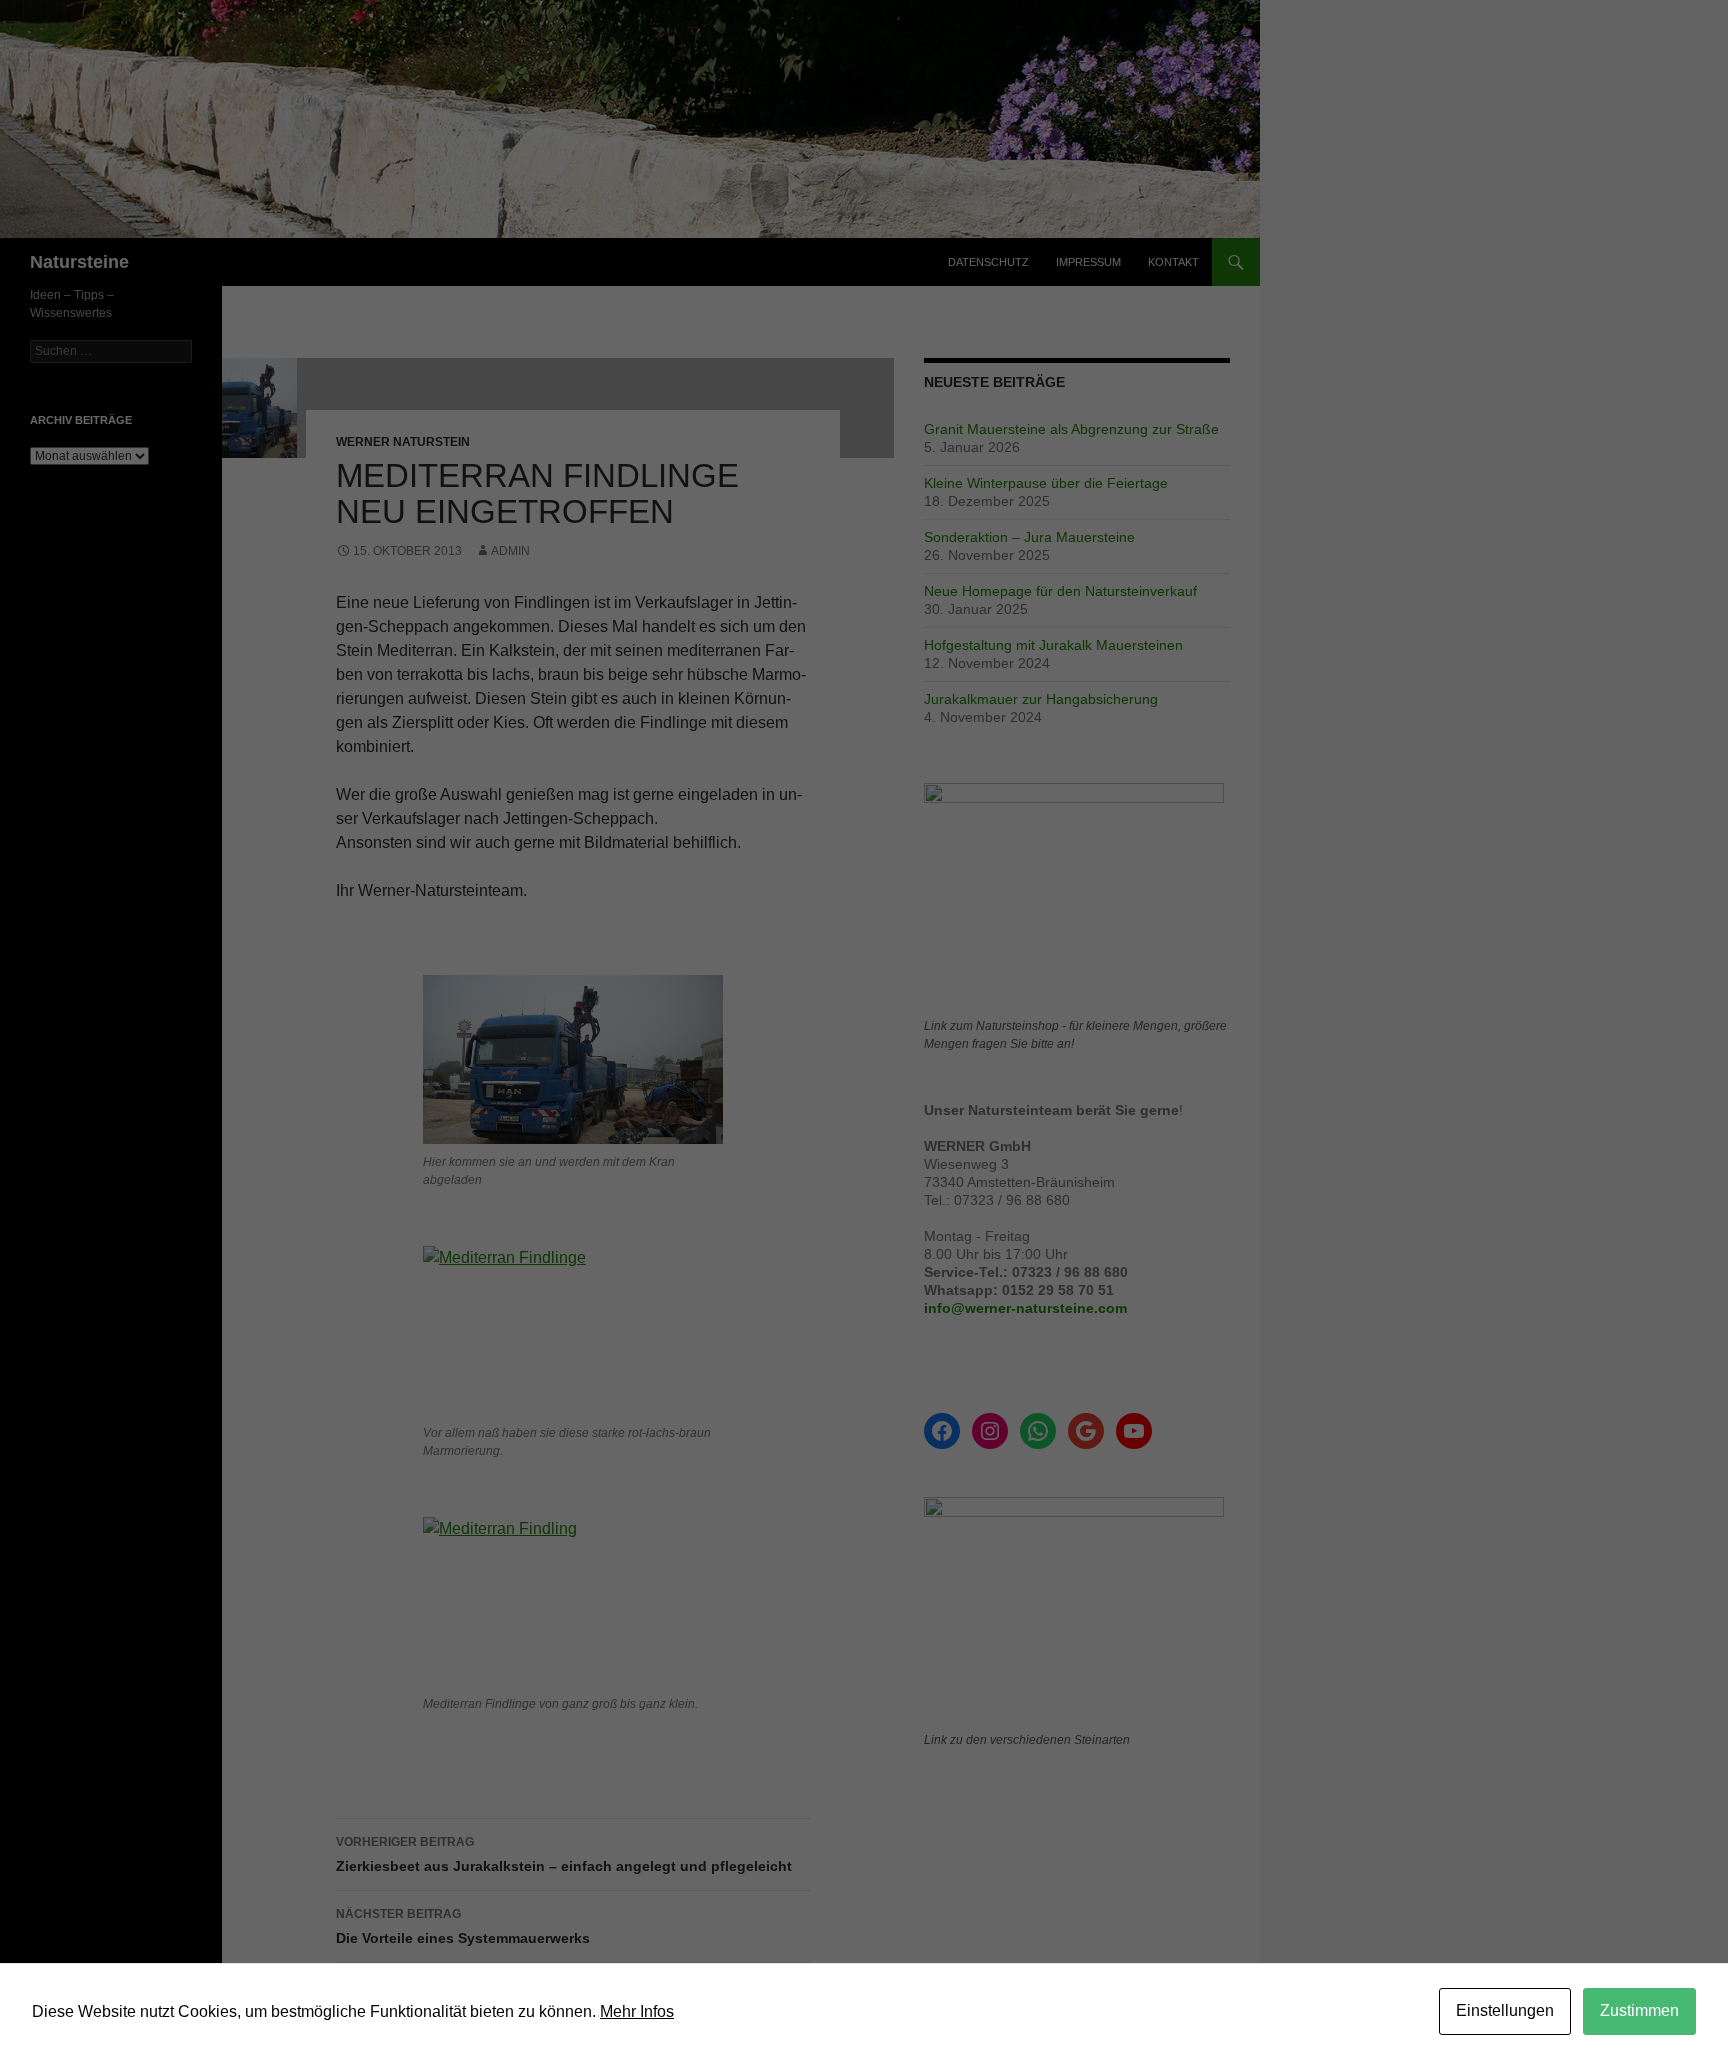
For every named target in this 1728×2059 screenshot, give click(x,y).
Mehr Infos (637, 2011)
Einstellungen (1505, 2010)
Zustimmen (1639, 2010)
